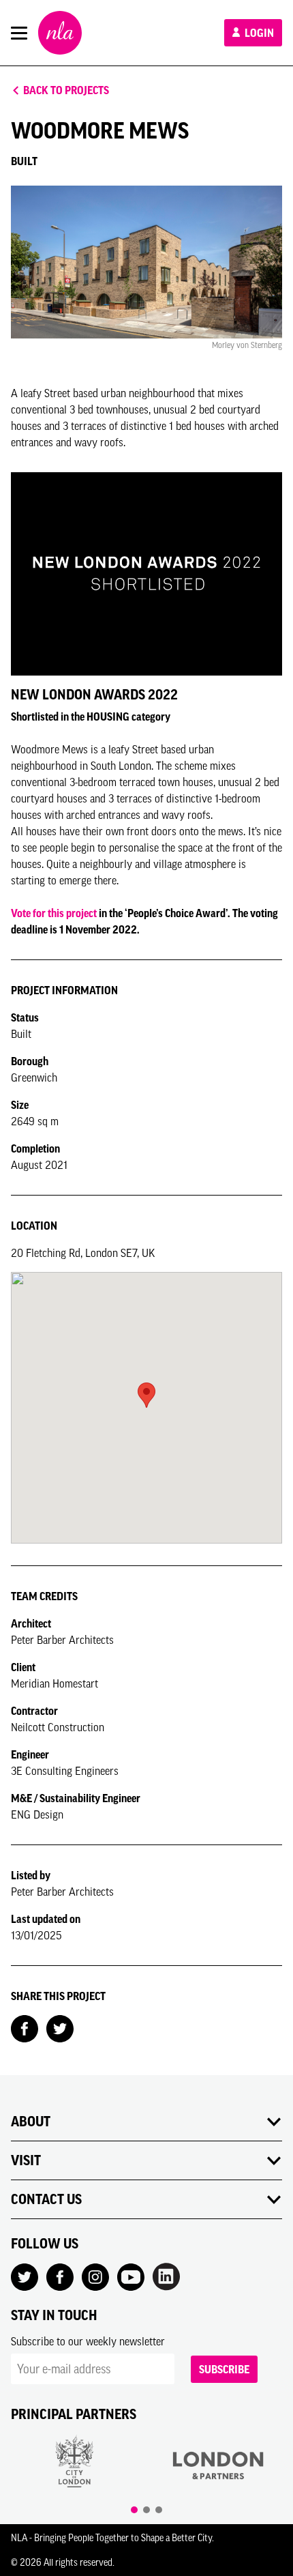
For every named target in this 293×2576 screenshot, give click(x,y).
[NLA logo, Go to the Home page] (60, 33)
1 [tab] (134, 2510)
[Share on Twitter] (60, 2027)
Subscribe (224, 2369)
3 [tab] (159, 2510)
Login (258, 33)
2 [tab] (146, 2510)
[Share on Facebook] (25, 2027)
